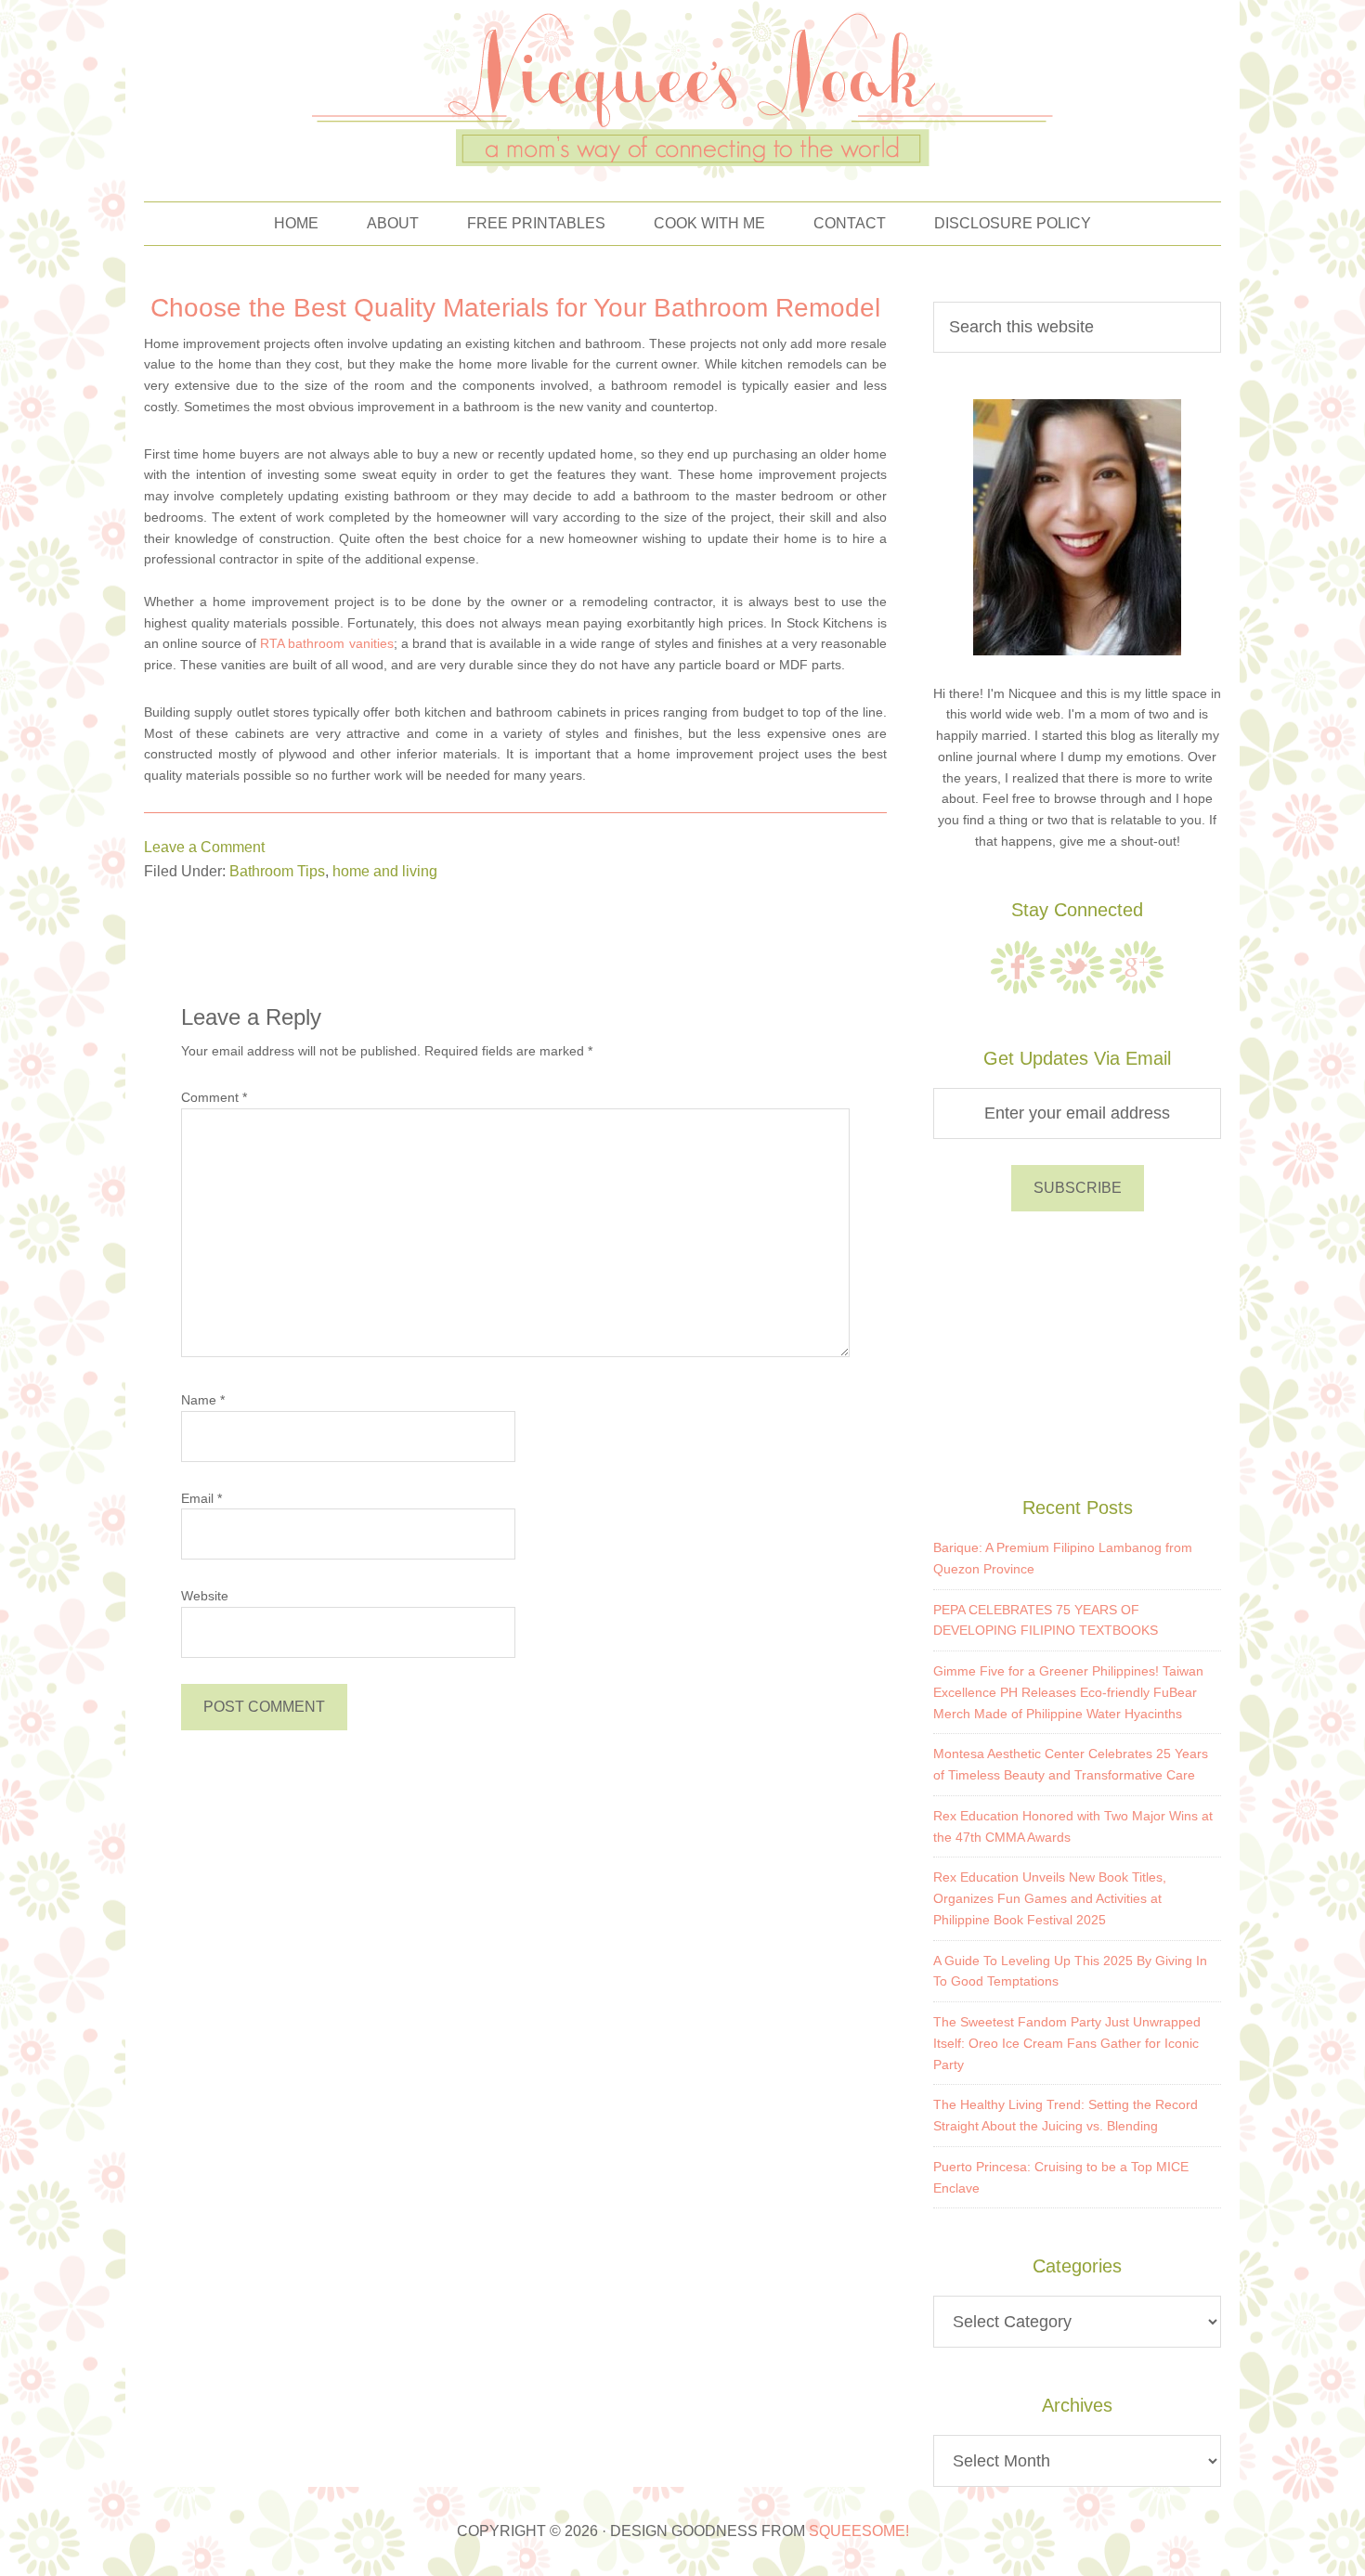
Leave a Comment (204, 847)
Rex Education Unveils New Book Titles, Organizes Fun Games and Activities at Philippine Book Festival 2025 (1050, 1898)
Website (205, 1596)
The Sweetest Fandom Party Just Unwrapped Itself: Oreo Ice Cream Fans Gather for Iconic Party (1067, 2043)
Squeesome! (859, 2531)
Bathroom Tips (277, 871)
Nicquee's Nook (682, 91)
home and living (385, 871)
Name (203, 1400)
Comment (214, 1097)
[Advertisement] (1077, 1351)
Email (201, 1498)
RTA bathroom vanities (326, 643)
